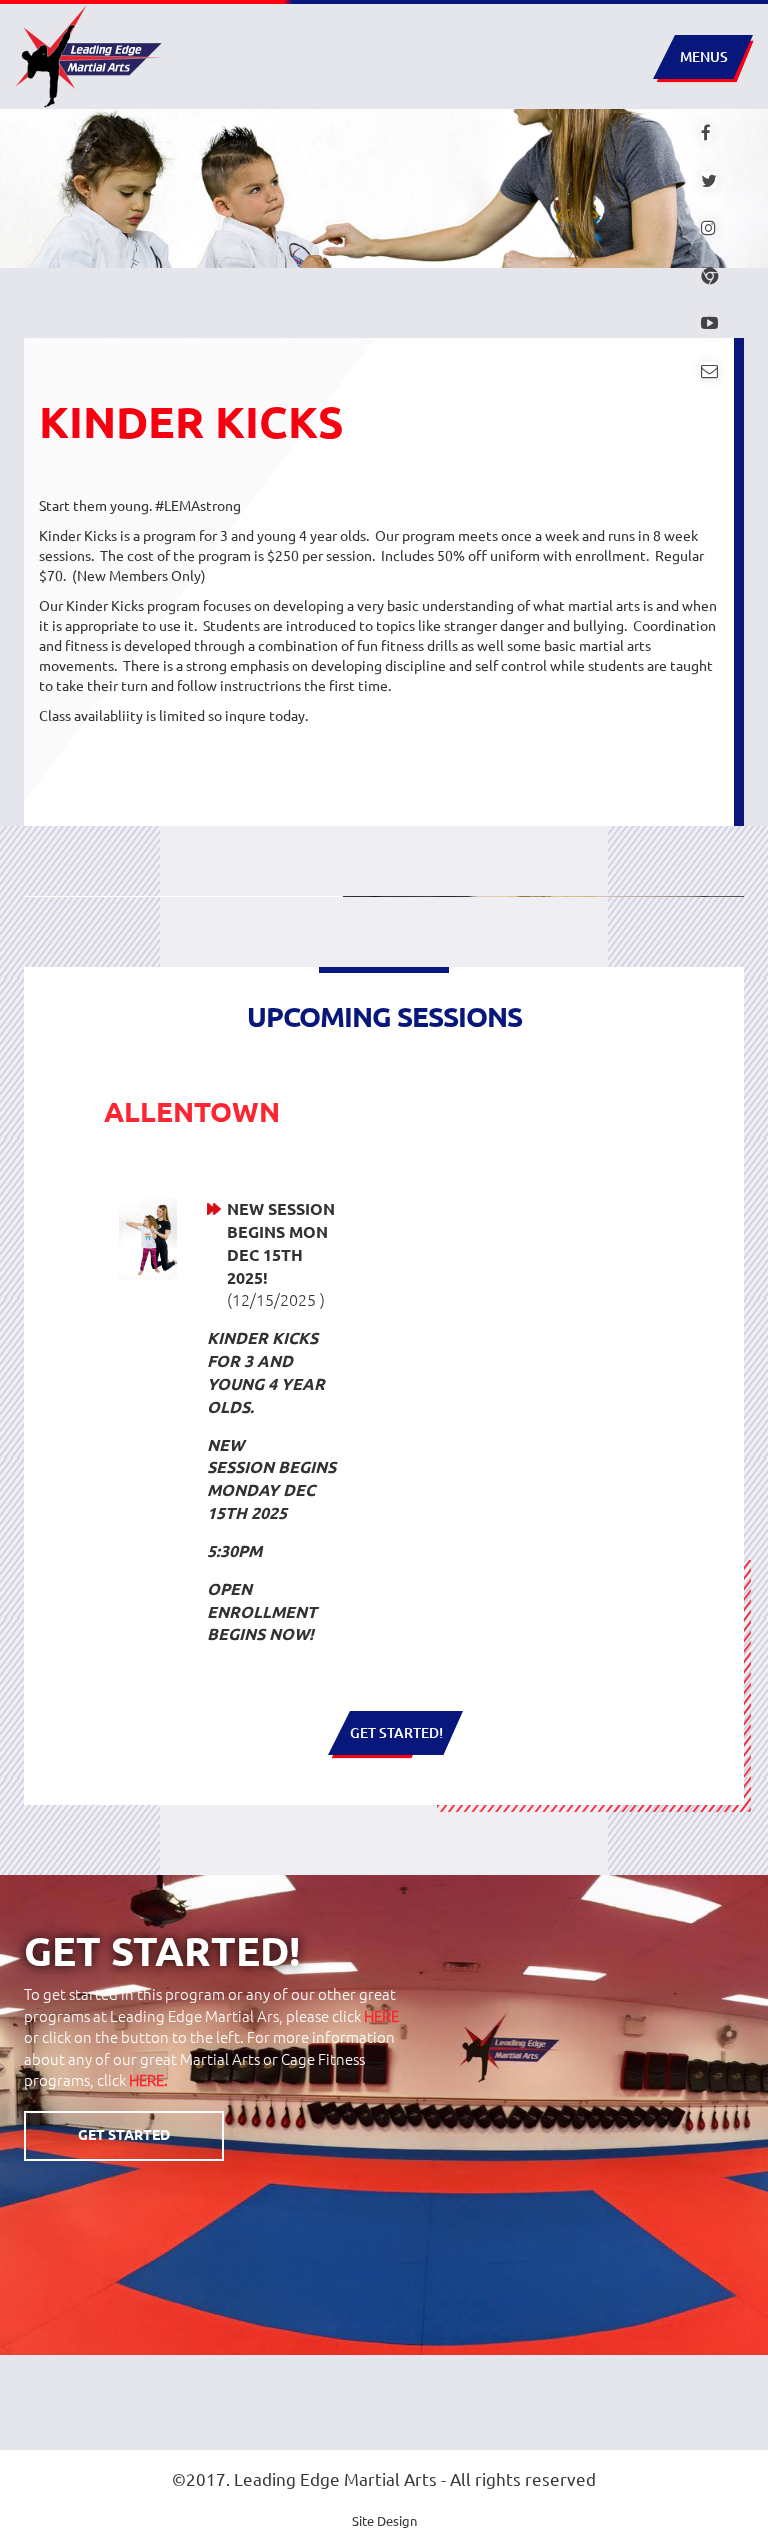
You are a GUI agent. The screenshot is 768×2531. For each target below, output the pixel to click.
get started (124, 2135)
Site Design (384, 2521)
